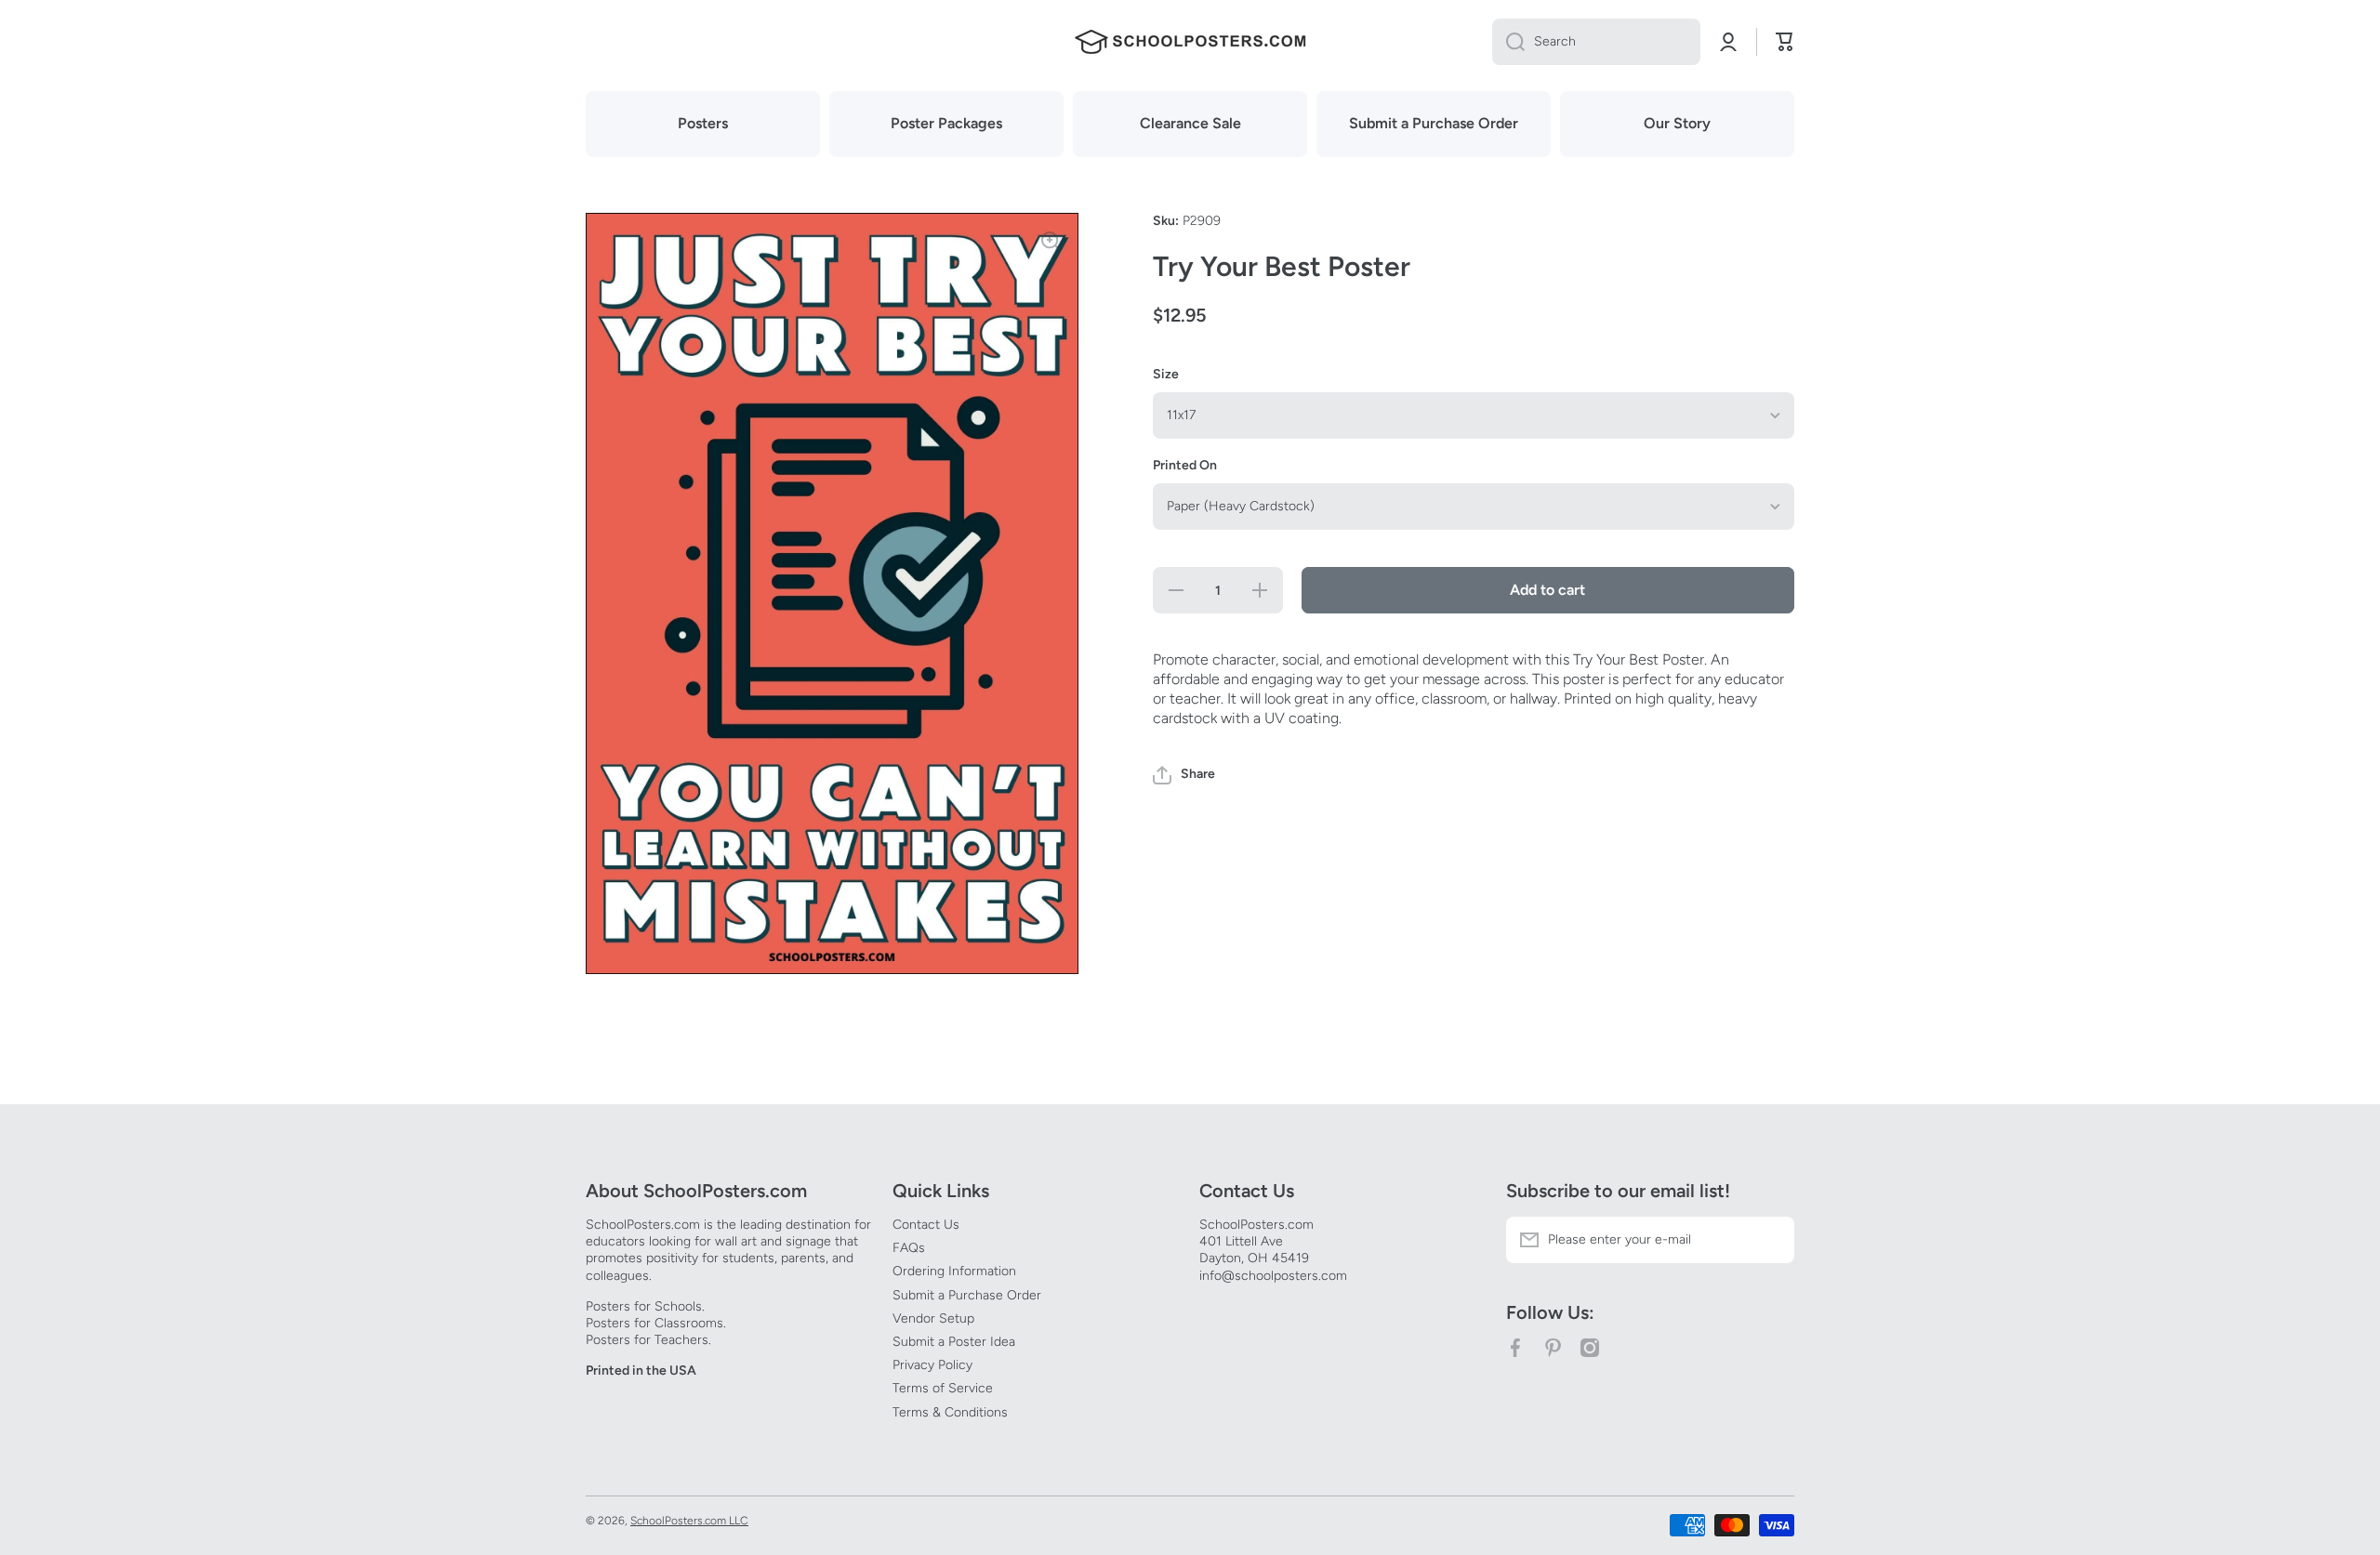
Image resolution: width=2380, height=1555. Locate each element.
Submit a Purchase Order (967, 1295)
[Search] (1508, 42)
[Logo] (1190, 42)
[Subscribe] (1771, 1240)
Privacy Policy (932, 1365)
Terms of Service (943, 1388)
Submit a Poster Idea (954, 1342)
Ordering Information (954, 1271)
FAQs (909, 1248)
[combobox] (1596, 42)
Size (1166, 374)
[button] (1184, 775)
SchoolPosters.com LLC (689, 1521)
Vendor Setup (933, 1318)
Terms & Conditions (950, 1412)
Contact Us (926, 1225)
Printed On (1185, 465)
